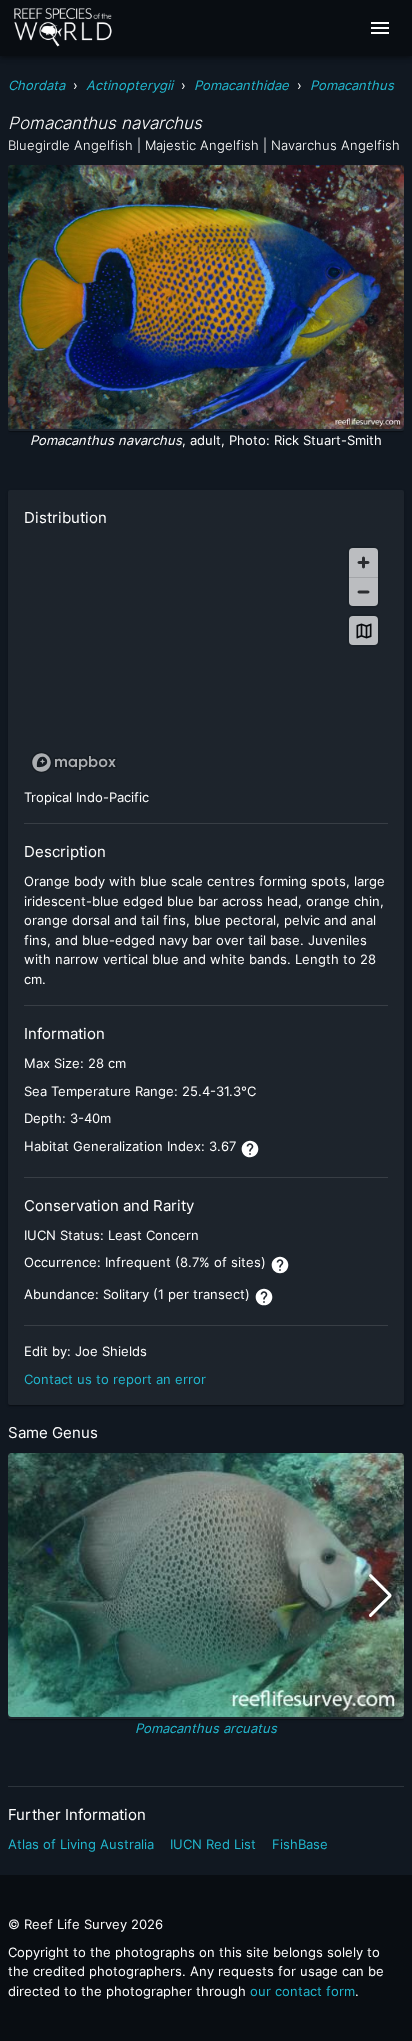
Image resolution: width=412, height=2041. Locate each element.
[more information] (250, 1149)
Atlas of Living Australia (81, 1844)
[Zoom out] (363, 591)
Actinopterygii (129, 85)
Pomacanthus (352, 85)
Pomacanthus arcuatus (206, 1728)
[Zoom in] (363, 562)
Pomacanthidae (241, 85)
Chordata (36, 85)
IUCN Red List (213, 1844)
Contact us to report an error (115, 1379)
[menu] (380, 28)
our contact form (302, 1991)
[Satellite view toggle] (363, 630)
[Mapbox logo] (74, 762)
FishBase (300, 1844)
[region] (206, 659)
